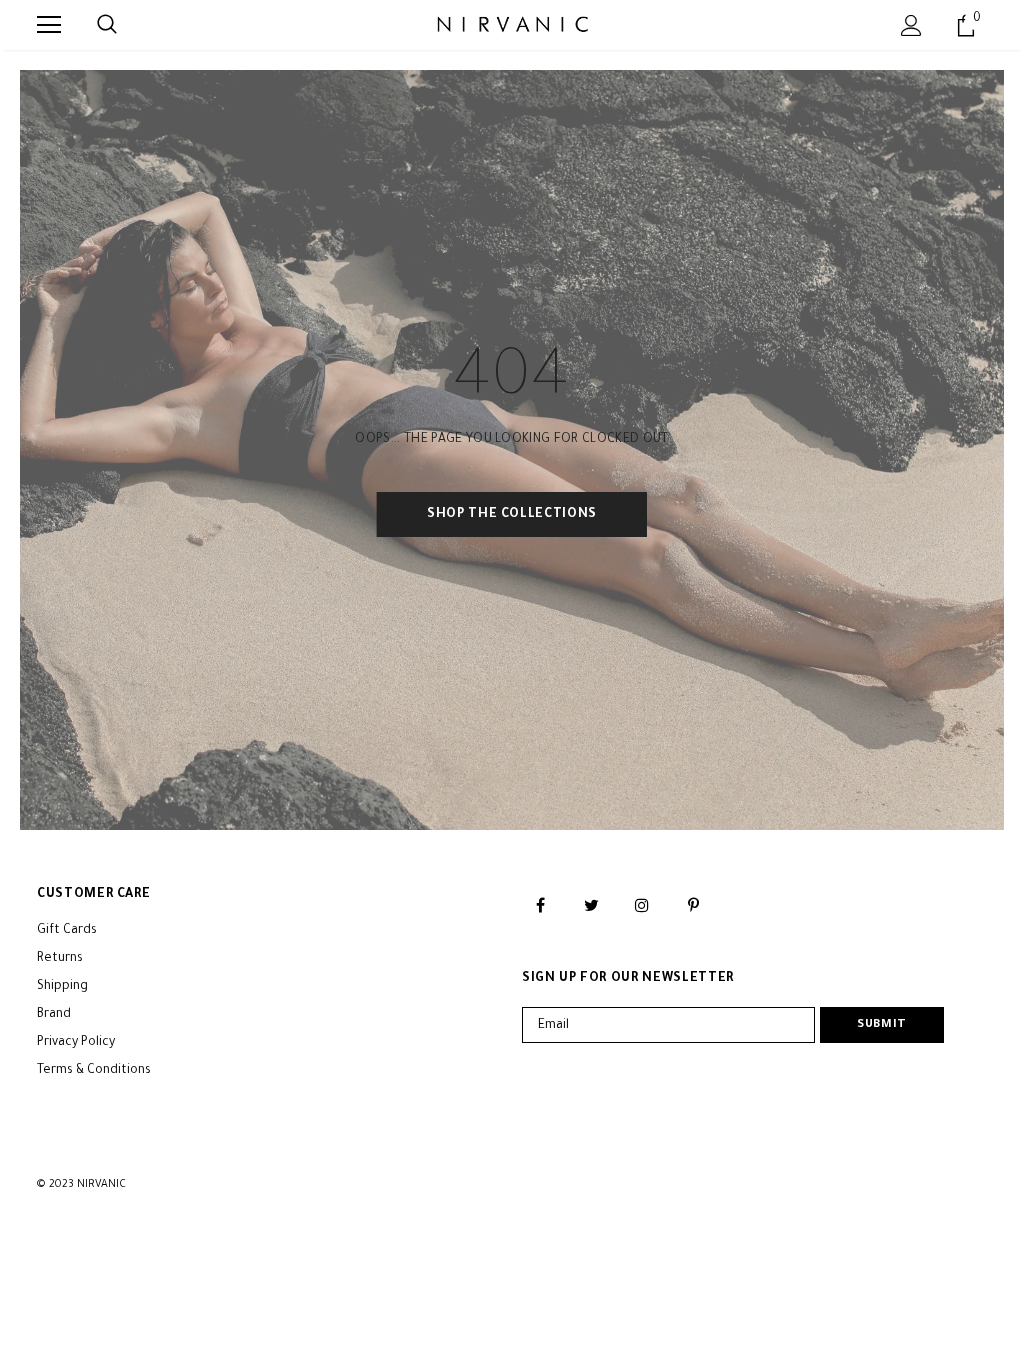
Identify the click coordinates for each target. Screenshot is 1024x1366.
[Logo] (511, 24)
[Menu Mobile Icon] (49, 25)
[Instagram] (642, 906)
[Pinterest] (693, 906)
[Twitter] (591, 906)
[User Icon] (911, 25)
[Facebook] (540, 906)
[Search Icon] (107, 25)
